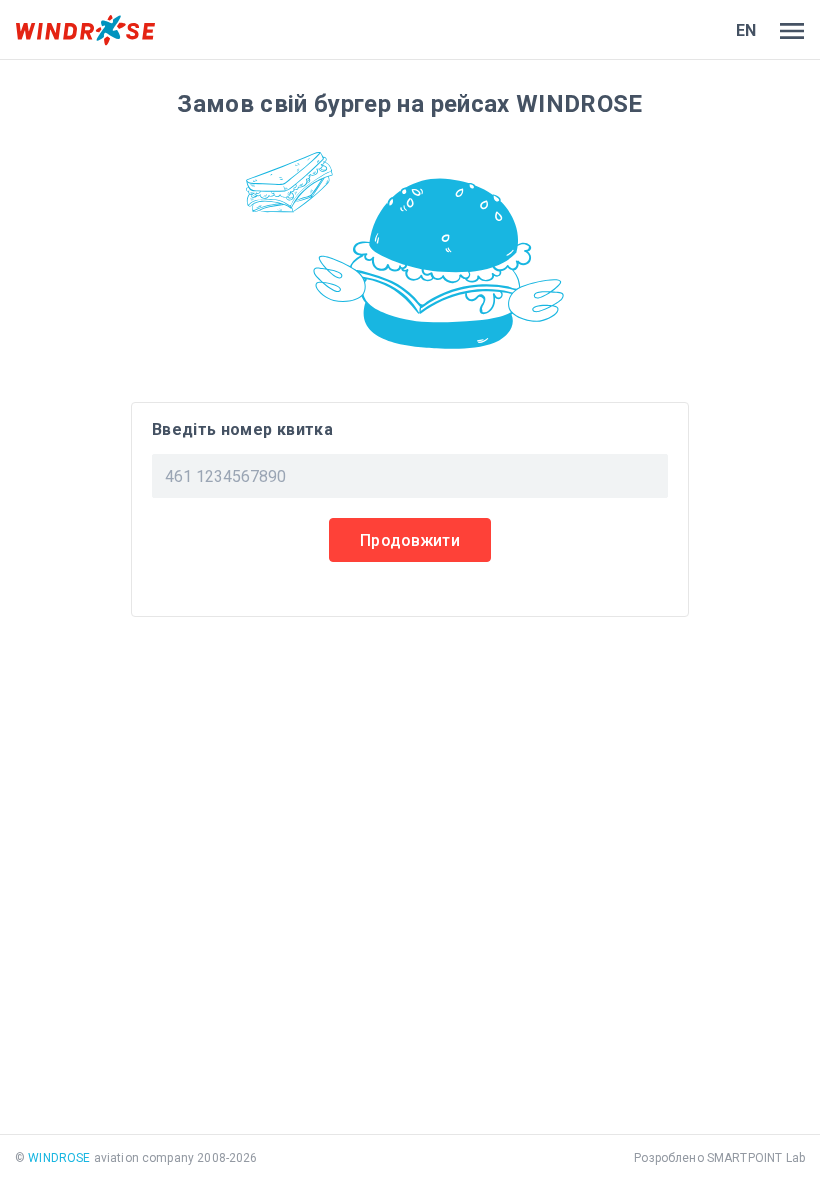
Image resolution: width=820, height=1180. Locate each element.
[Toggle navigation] (788, 30)
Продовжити (410, 540)
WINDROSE (59, 1158)
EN (746, 30)
